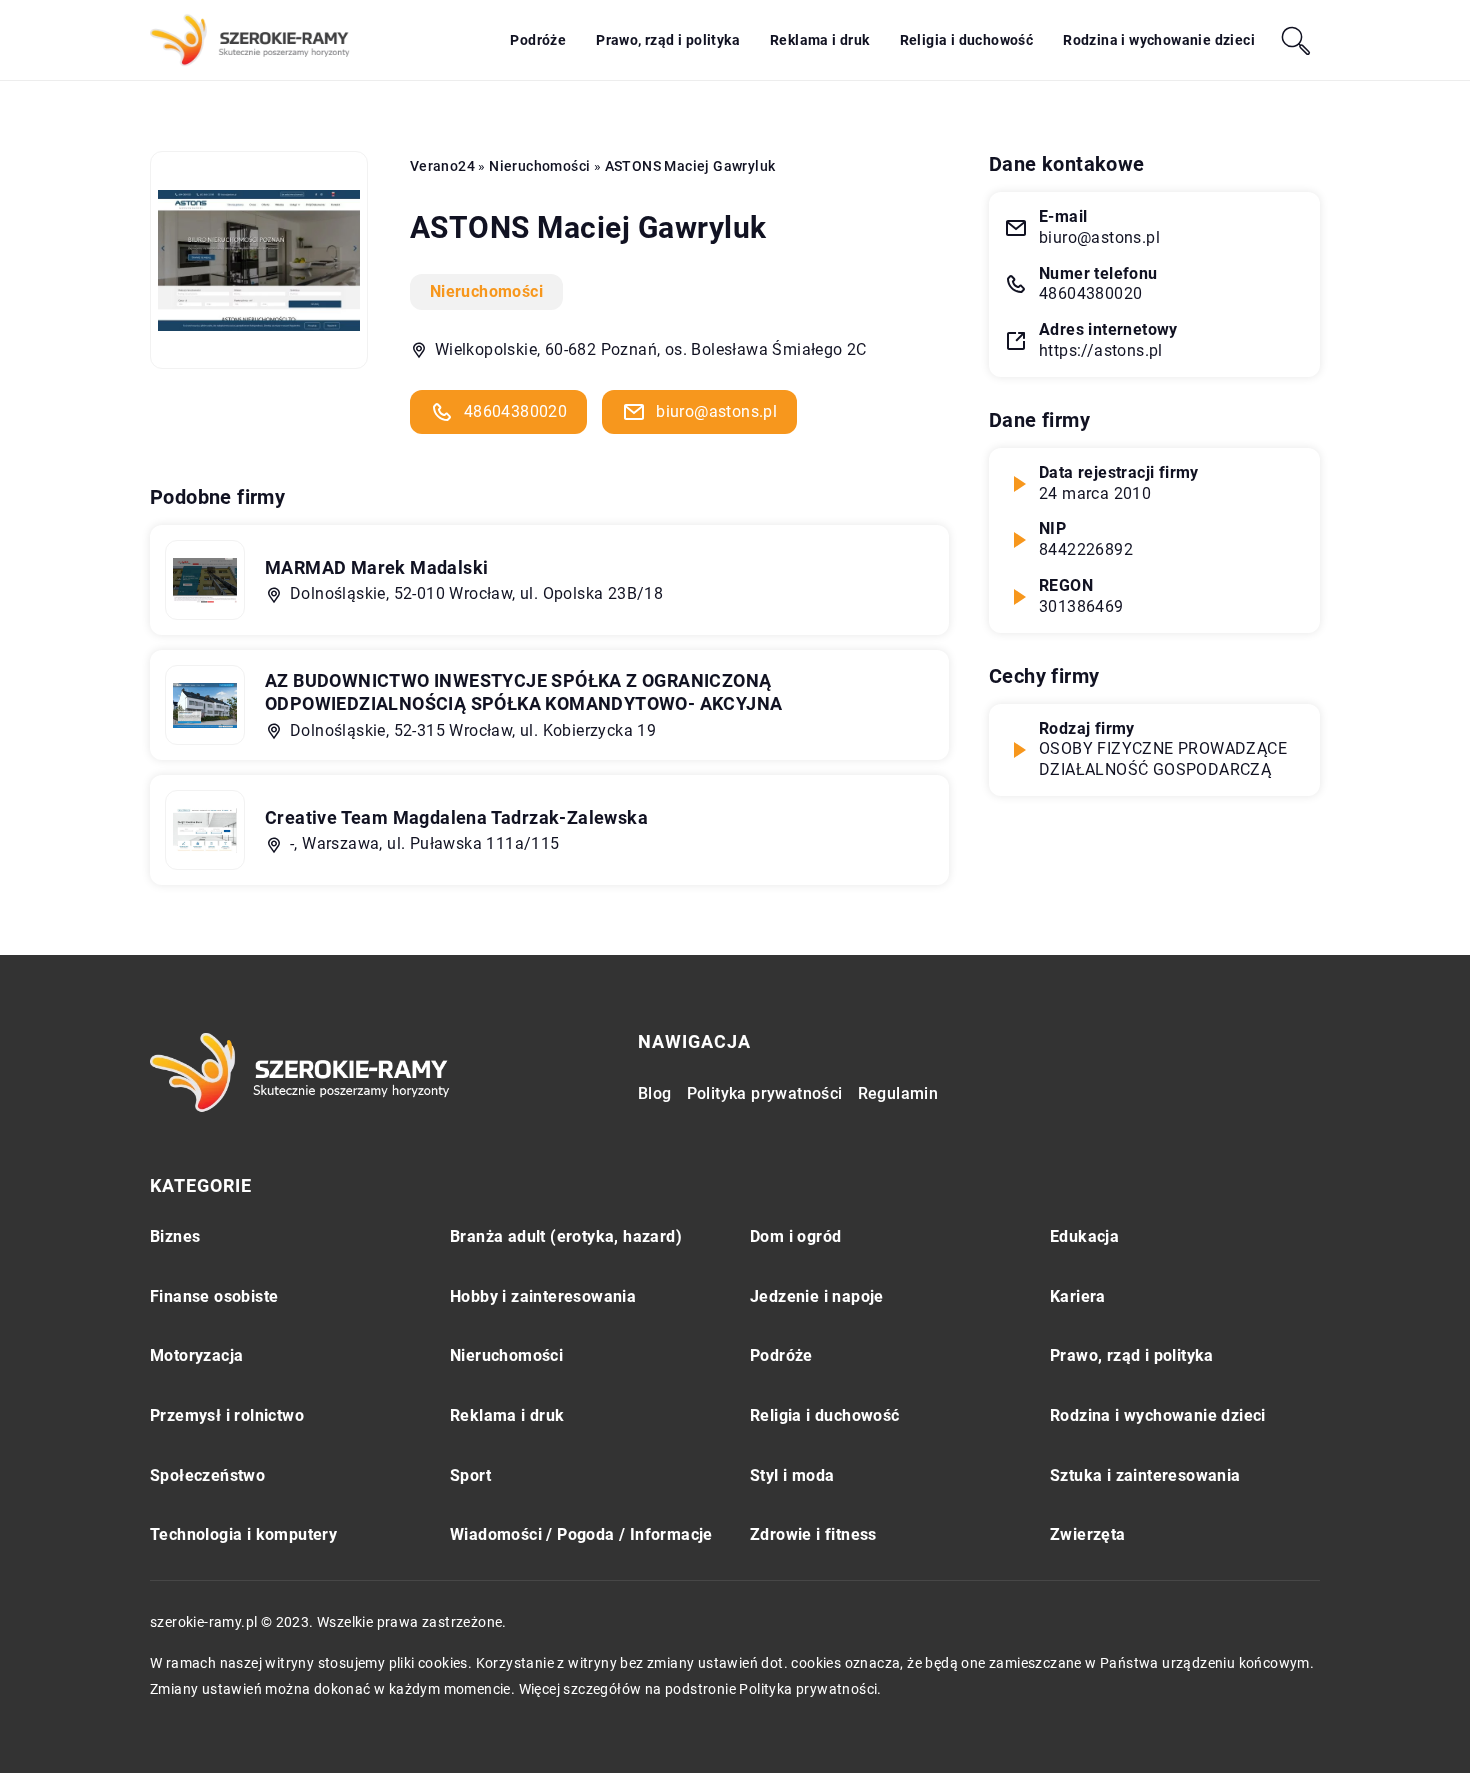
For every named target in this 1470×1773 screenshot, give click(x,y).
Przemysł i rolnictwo (227, 1415)
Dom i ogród (795, 1236)
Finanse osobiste (214, 1296)
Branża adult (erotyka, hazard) (566, 1236)
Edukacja (1084, 1236)
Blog (655, 1093)
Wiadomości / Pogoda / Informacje (581, 1534)
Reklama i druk (820, 40)
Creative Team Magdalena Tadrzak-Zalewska (456, 817)
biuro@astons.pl (716, 411)
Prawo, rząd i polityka (668, 40)
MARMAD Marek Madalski (376, 567)
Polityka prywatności (765, 1093)
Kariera (1078, 1296)
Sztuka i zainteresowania (1145, 1475)
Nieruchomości (486, 291)
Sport (470, 1475)
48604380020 (515, 411)
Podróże (538, 40)
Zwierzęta (1088, 1534)
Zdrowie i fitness (813, 1534)
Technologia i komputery (243, 1534)
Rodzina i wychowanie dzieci (1159, 40)
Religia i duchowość (967, 40)
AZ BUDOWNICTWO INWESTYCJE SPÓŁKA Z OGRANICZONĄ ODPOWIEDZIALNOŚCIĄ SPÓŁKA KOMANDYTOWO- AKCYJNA (523, 692)
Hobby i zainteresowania (543, 1296)
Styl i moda (792, 1475)
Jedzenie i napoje (817, 1296)
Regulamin (898, 1093)
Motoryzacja (196, 1355)
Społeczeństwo (207, 1475)
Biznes (175, 1236)
